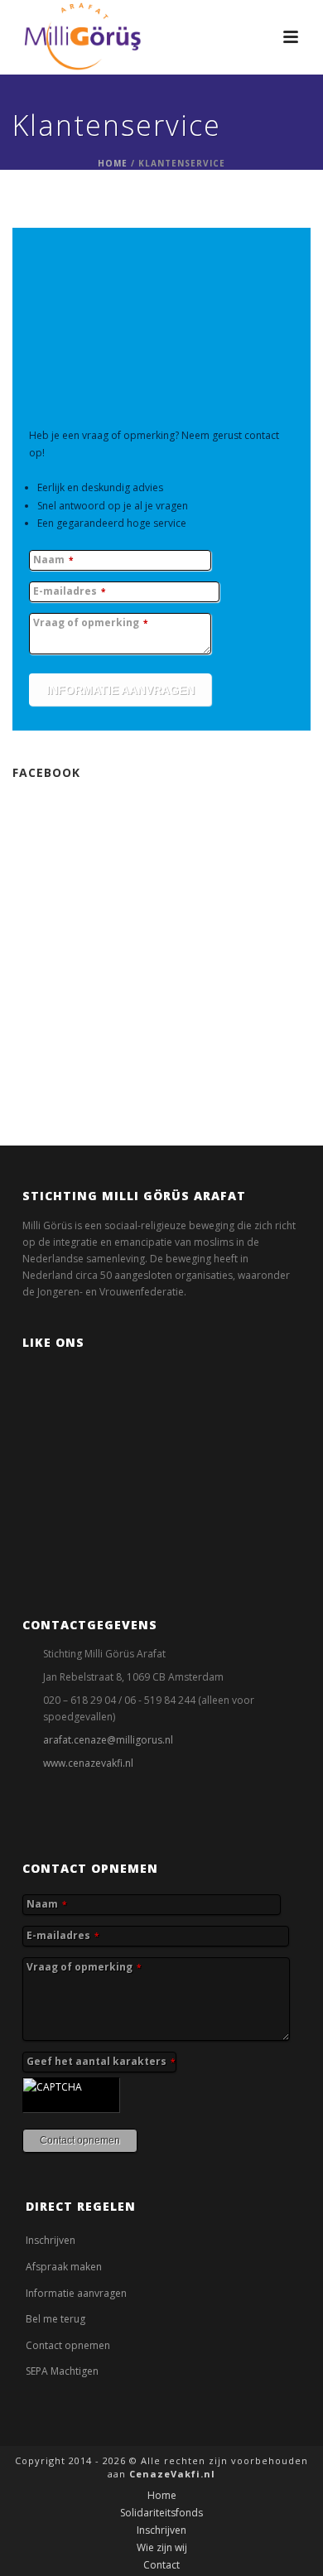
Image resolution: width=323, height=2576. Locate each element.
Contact (161, 2565)
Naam (53, 560)
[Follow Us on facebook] (27, 1816)
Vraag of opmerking (90, 623)
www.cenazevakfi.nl (88, 1763)
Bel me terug (55, 2319)
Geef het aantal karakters (101, 2062)
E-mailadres (69, 591)
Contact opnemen (68, 2345)
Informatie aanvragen (76, 2293)
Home (113, 163)
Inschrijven (51, 2240)
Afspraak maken (64, 2267)
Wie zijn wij (162, 2548)
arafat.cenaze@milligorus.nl (108, 1740)
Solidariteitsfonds (161, 2513)
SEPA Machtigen (62, 2371)
